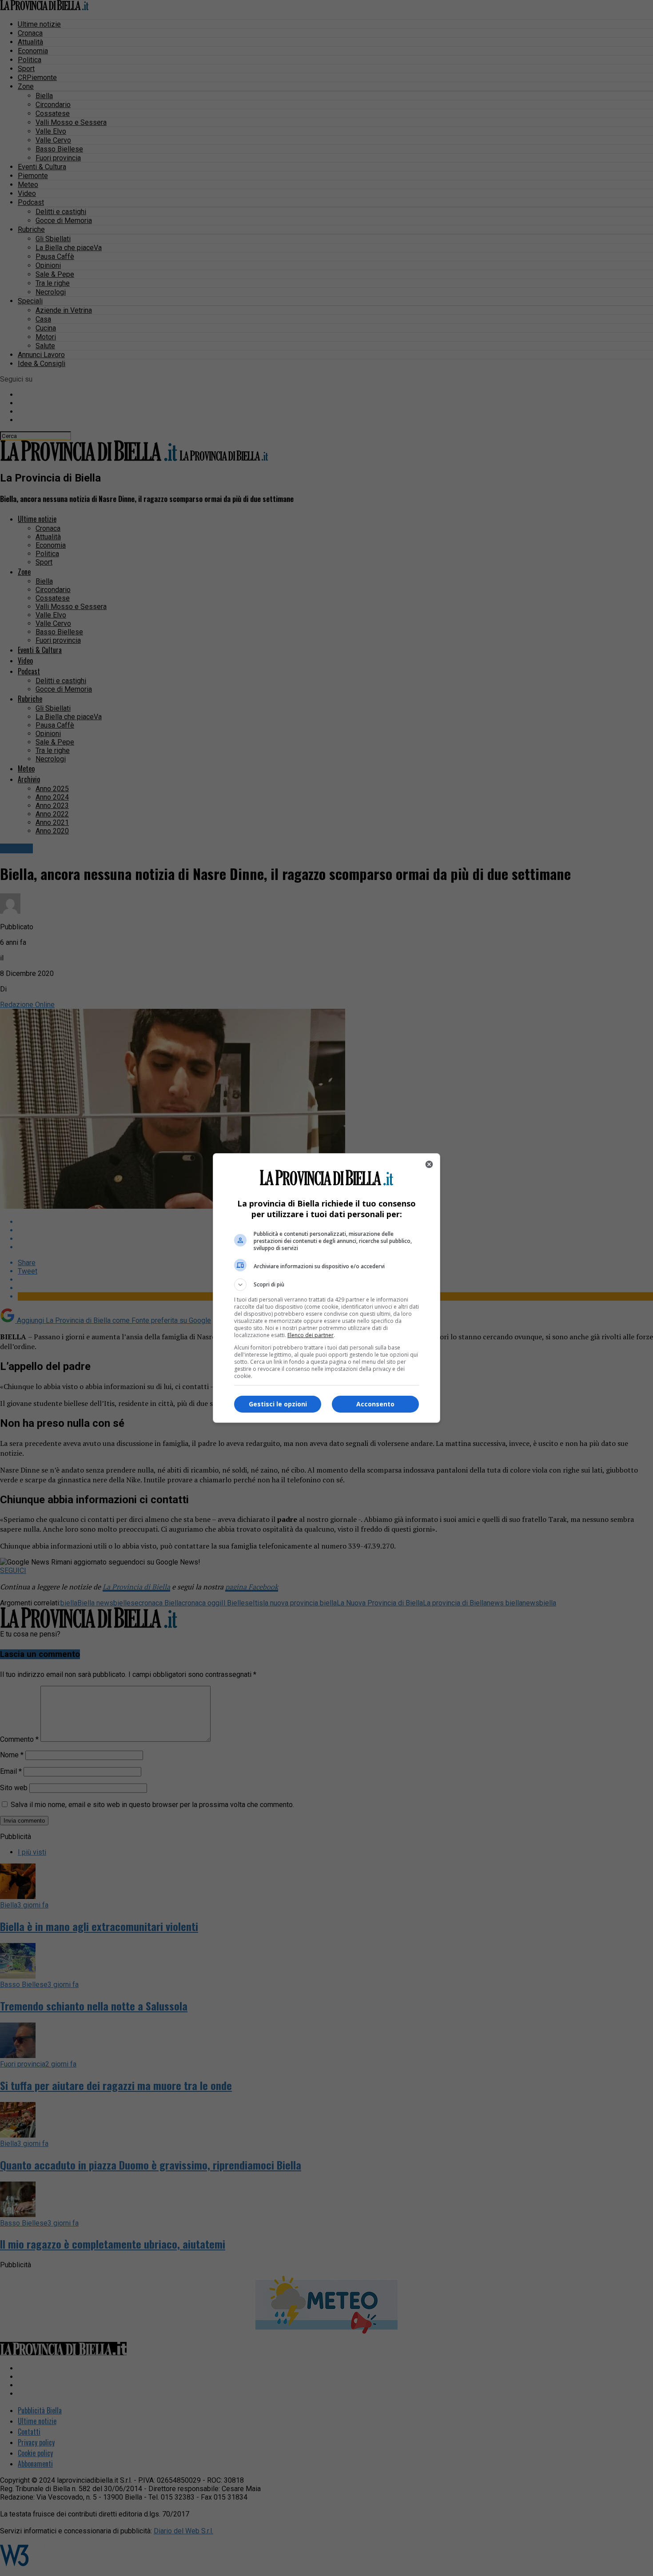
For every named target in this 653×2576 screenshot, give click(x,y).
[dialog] (326, 1288)
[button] (326, 1285)
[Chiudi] (429, 1164)
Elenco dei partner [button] (311, 1335)
